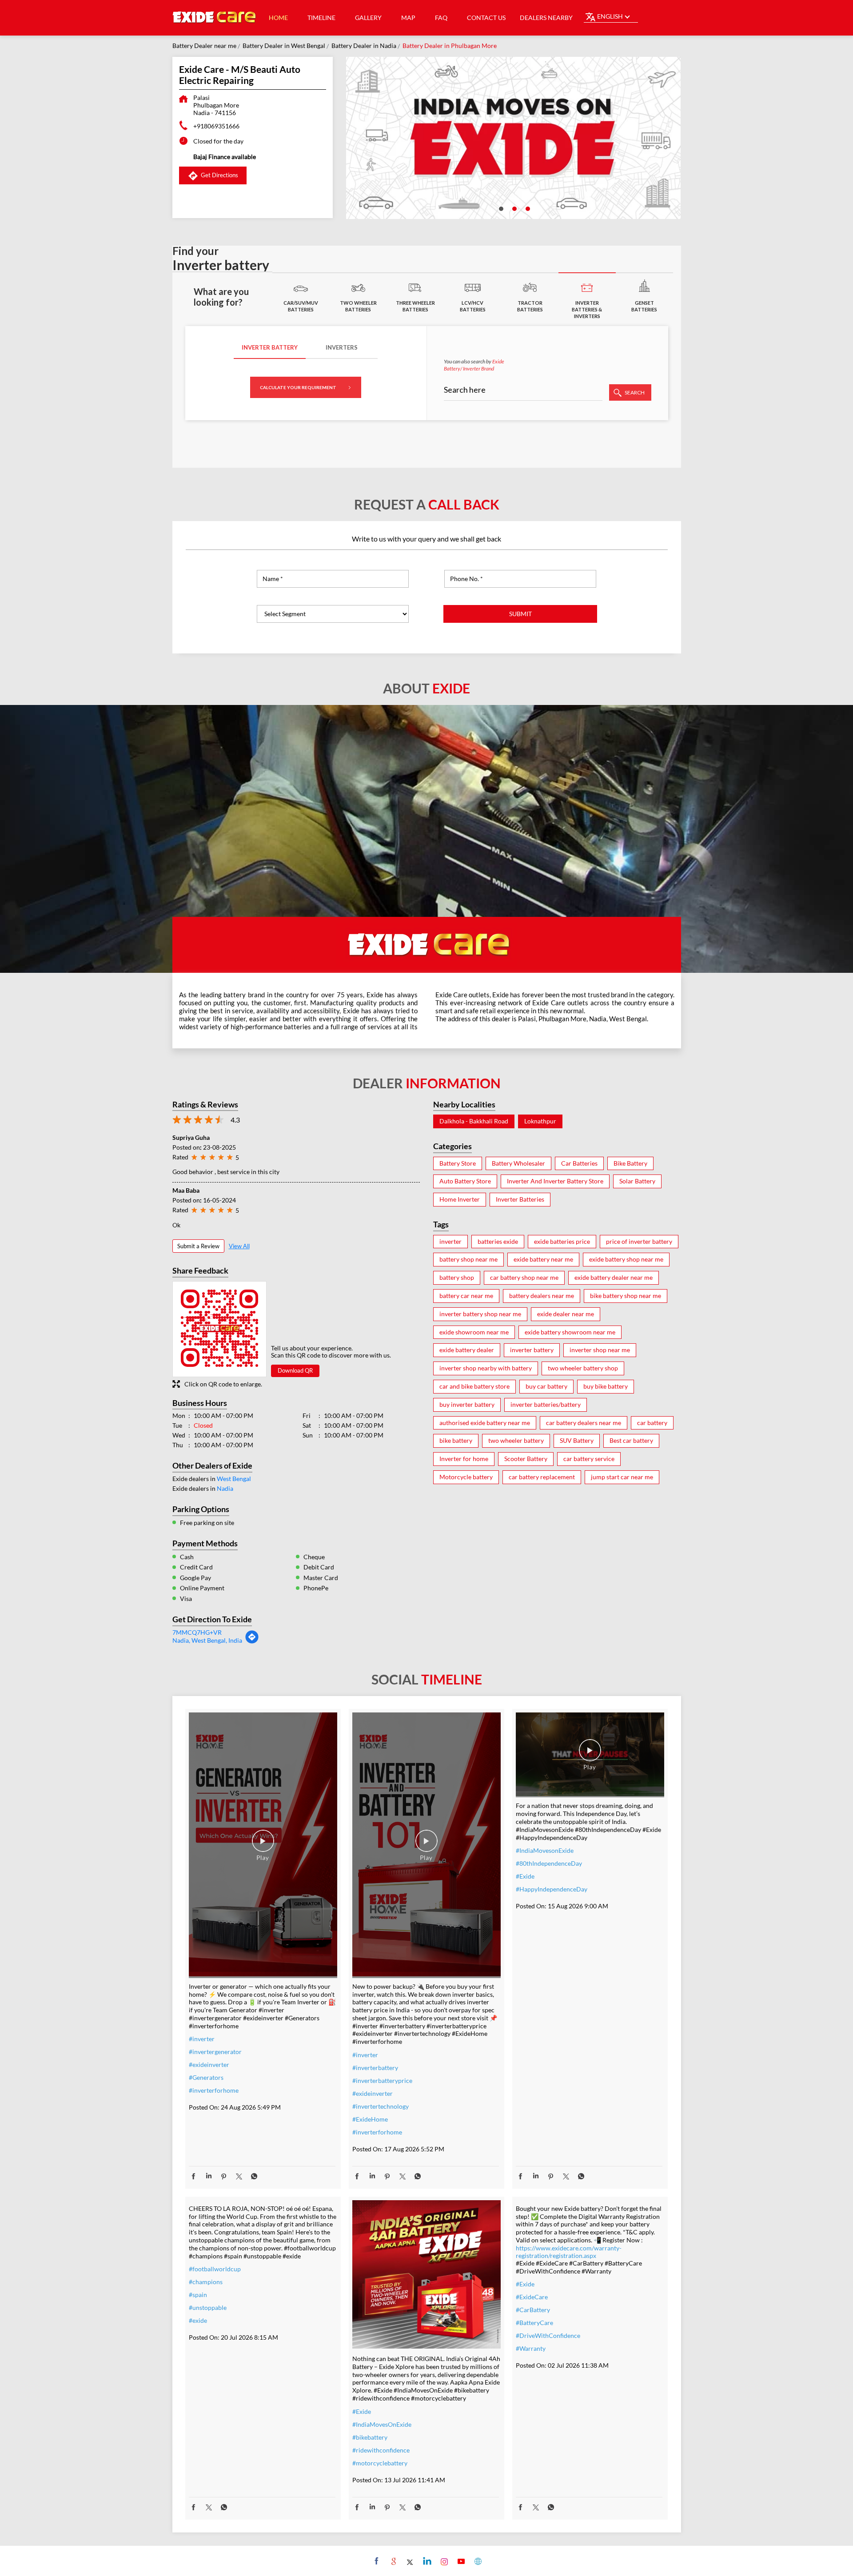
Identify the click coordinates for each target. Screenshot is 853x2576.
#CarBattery (533, 2310)
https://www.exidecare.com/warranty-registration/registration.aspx (569, 2252)
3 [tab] (527, 208)
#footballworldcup (215, 2269)
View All (239, 1246)
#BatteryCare (534, 2323)
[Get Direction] (252, 1642)
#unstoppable (208, 2307)
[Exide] (215, 18)
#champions (206, 2282)
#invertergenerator (215, 2052)
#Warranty (531, 2348)
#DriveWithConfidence (548, 2335)
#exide (198, 2320)
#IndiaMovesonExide (545, 1850)
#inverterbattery (375, 2068)
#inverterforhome (214, 2090)
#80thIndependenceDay (549, 1863)
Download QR (295, 1370)
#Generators (206, 2077)
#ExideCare (532, 2297)
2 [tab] (514, 208)
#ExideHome (370, 2119)
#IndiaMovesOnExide (382, 2424)
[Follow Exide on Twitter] (409, 2561)
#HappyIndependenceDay (552, 1889)
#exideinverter (209, 2064)
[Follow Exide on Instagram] (443, 2561)
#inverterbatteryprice (382, 2080)
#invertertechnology (381, 2106)
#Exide (525, 1876)
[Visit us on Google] (393, 2561)
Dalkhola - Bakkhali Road (474, 1121)
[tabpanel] (514, 138)
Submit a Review (198, 1246)
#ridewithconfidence (381, 2450)
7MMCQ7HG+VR (197, 1632)
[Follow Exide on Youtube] (460, 2561)
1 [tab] (500, 208)
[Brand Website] (477, 2561)
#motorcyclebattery (380, 2463)
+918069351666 (216, 126)
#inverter (202, 2039)
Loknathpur (540, 1121)
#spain (198, 2295)
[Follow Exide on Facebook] (376, 2561)
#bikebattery (370, 2437)
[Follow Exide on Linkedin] (426, 2561)
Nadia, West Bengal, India (207, 1640)
